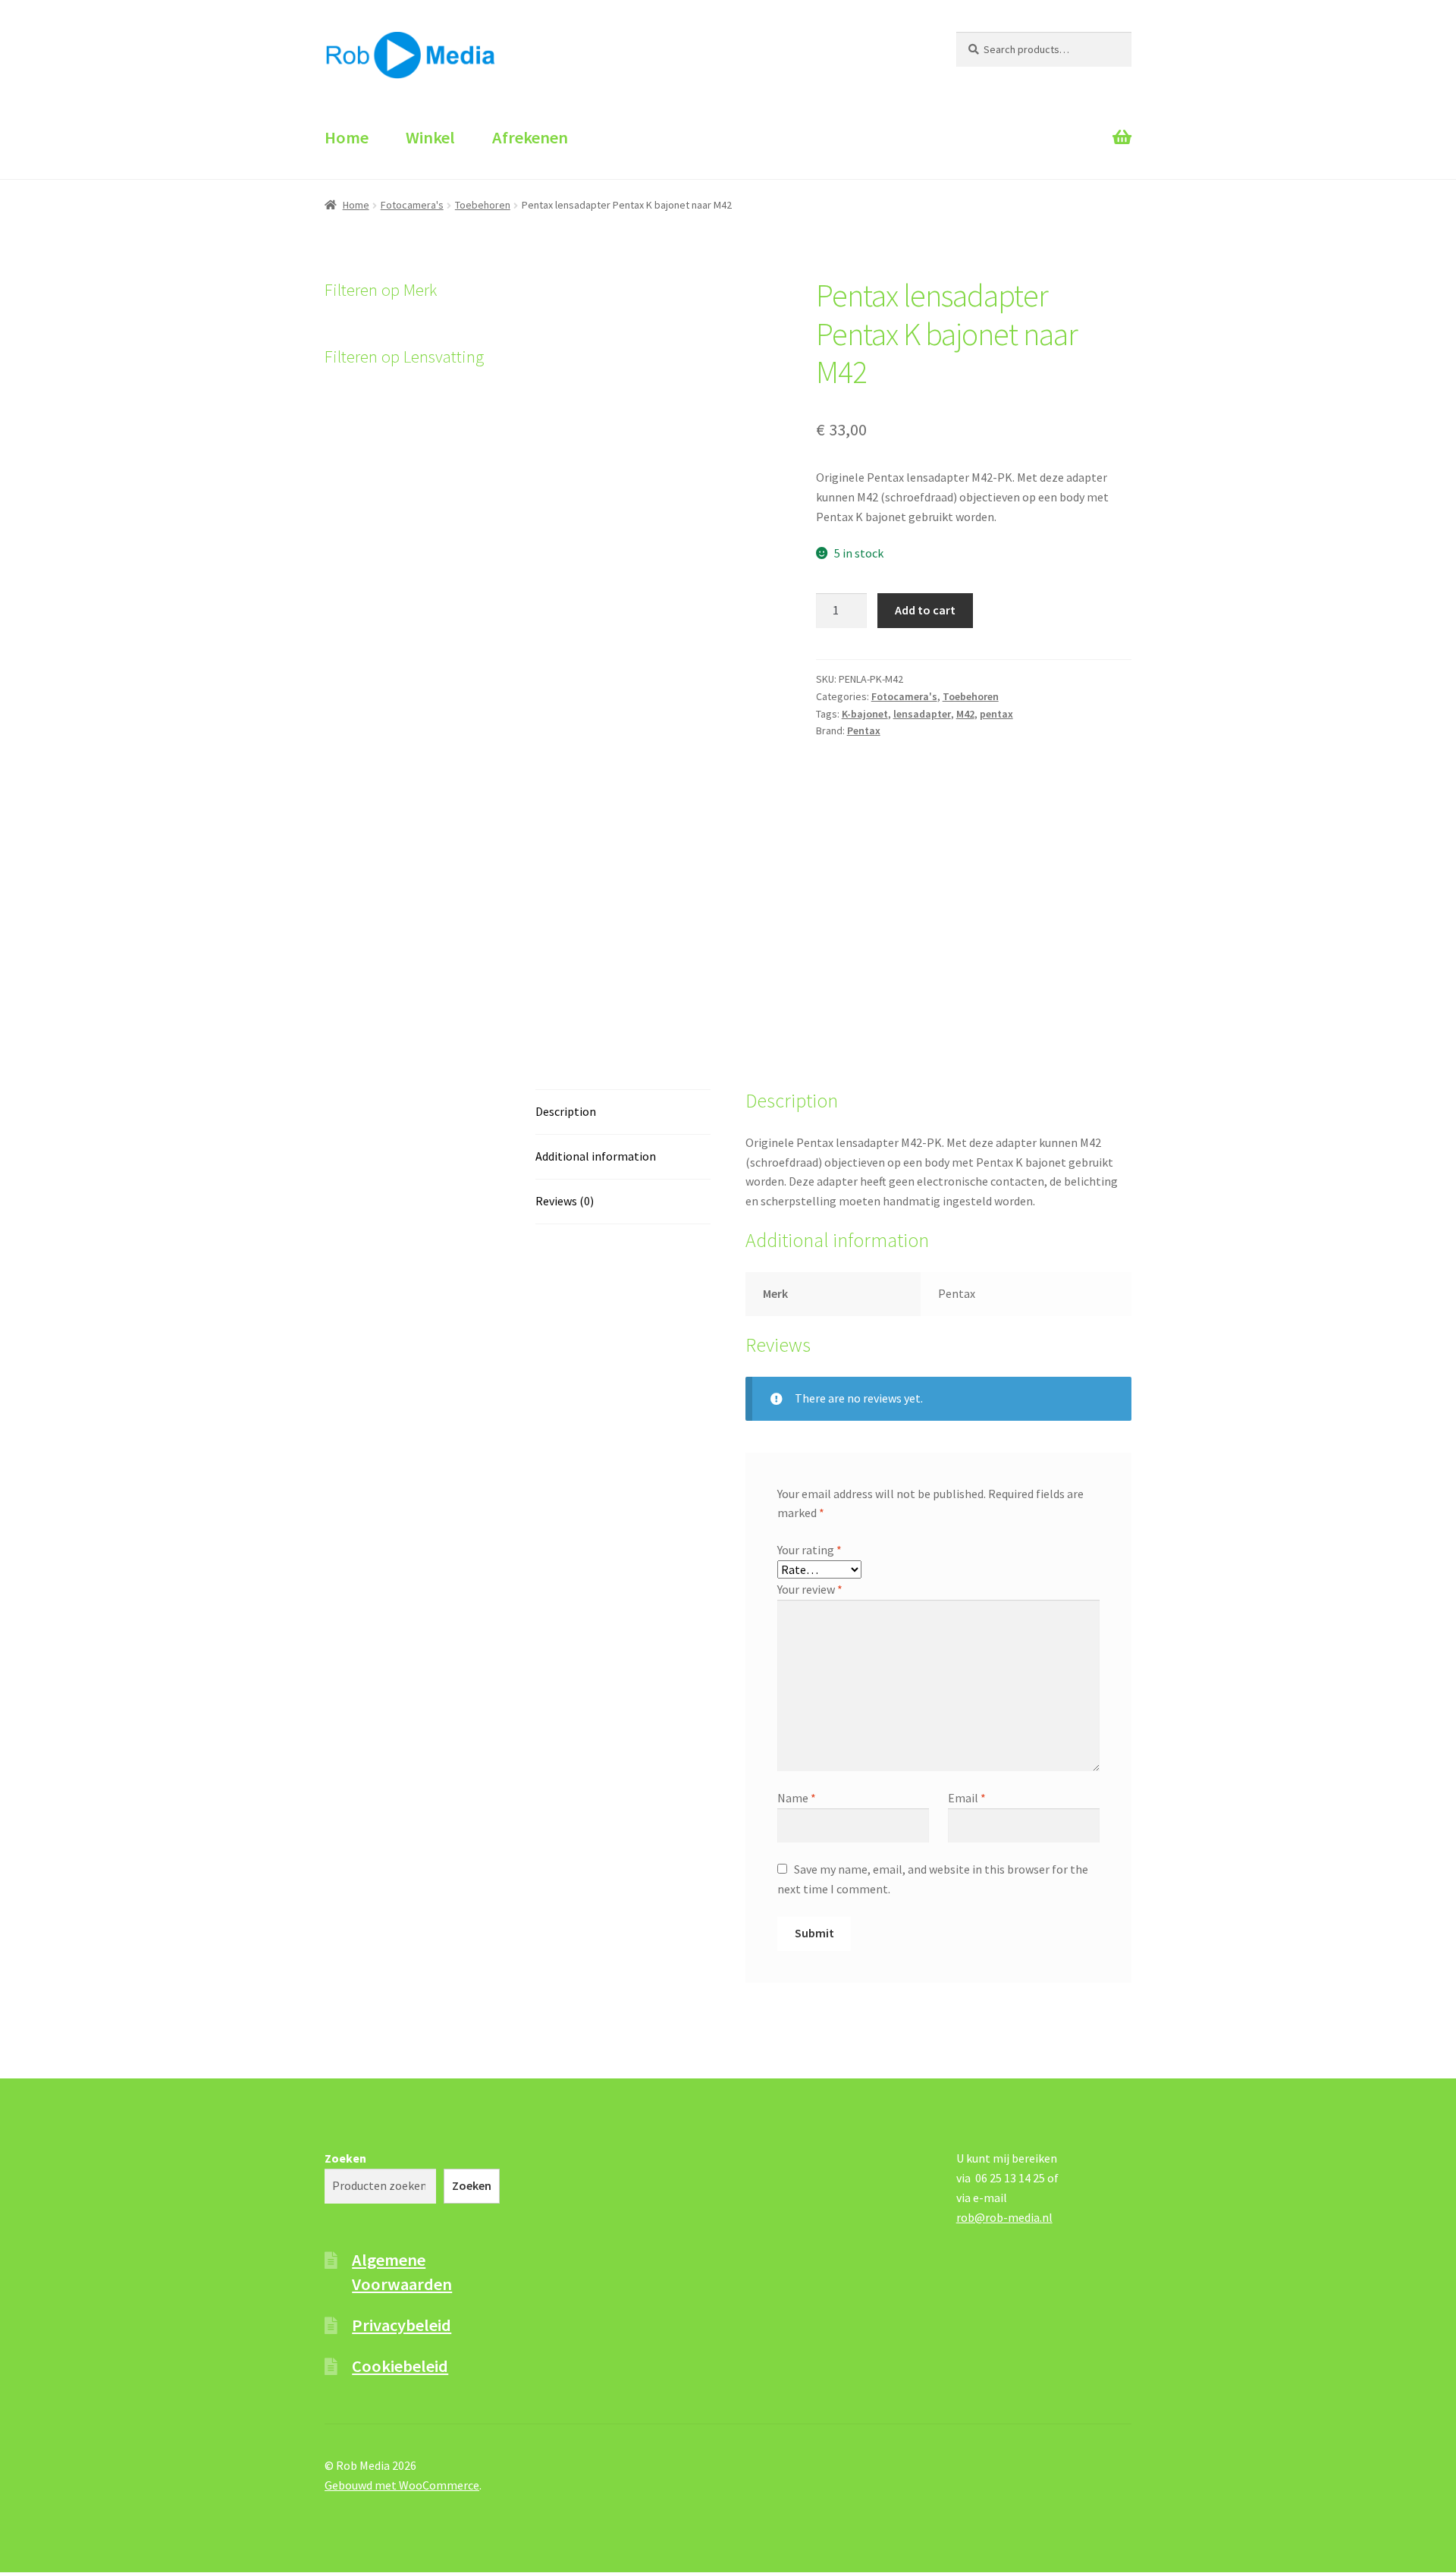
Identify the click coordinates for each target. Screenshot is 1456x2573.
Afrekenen (530, 137)
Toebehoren (483, 205)
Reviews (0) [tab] (565, 1201)
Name (797, 1798)
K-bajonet (865, 714)
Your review (810, 1589)
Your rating (810, 1550)
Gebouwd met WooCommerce (402, 2485)
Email (967, 1798)
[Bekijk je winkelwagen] (1044, 124)
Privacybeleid (402, 2325)
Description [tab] (566, 1111)
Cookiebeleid (400, 2366)
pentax (996, 714)
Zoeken (345, 2158)
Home (347, 137)
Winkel (430, 137)
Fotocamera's (412, 205)
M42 (965, 714)
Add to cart (925, 610)
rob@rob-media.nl (1004, 2217)
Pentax (864, 730)
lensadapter (922, 714)
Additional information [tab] (596, 1156)
